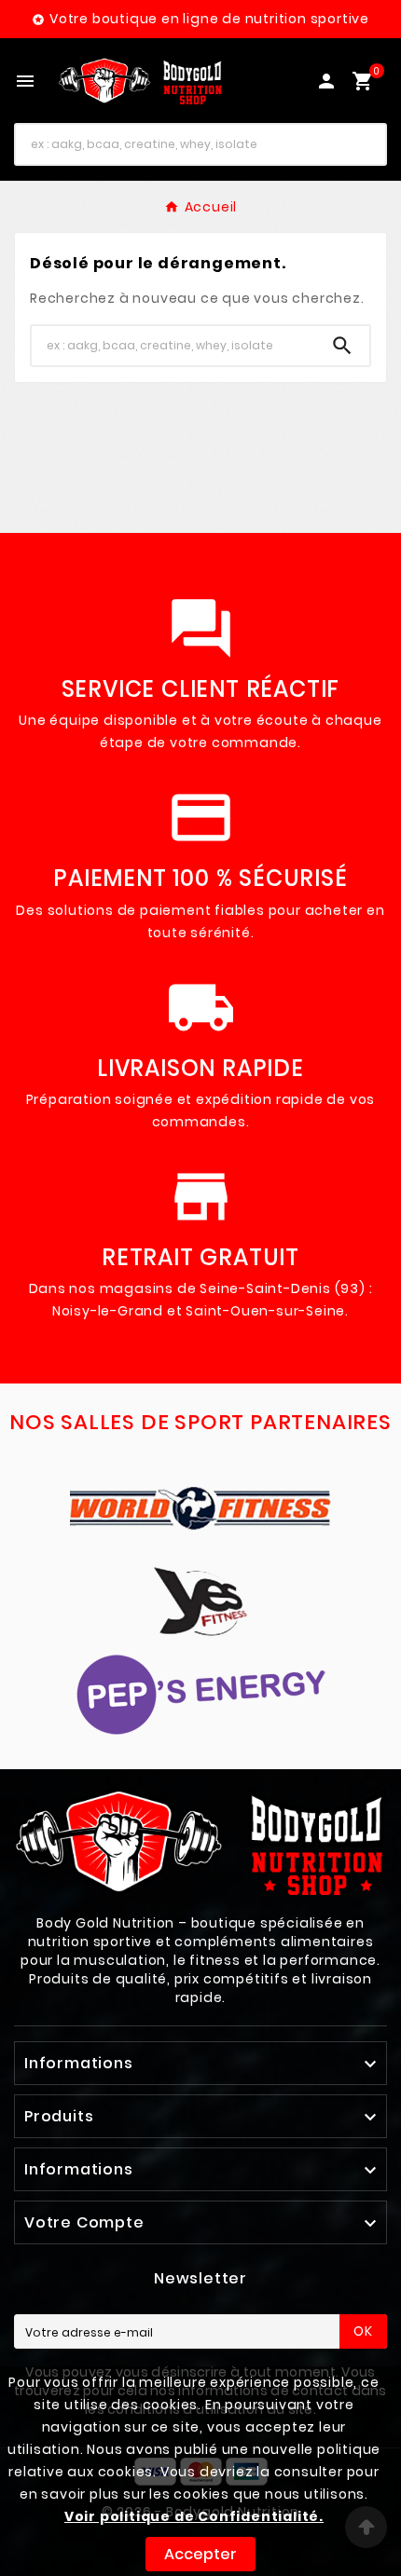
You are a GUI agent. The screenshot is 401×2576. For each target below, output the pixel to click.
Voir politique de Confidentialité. (194, 2516)
